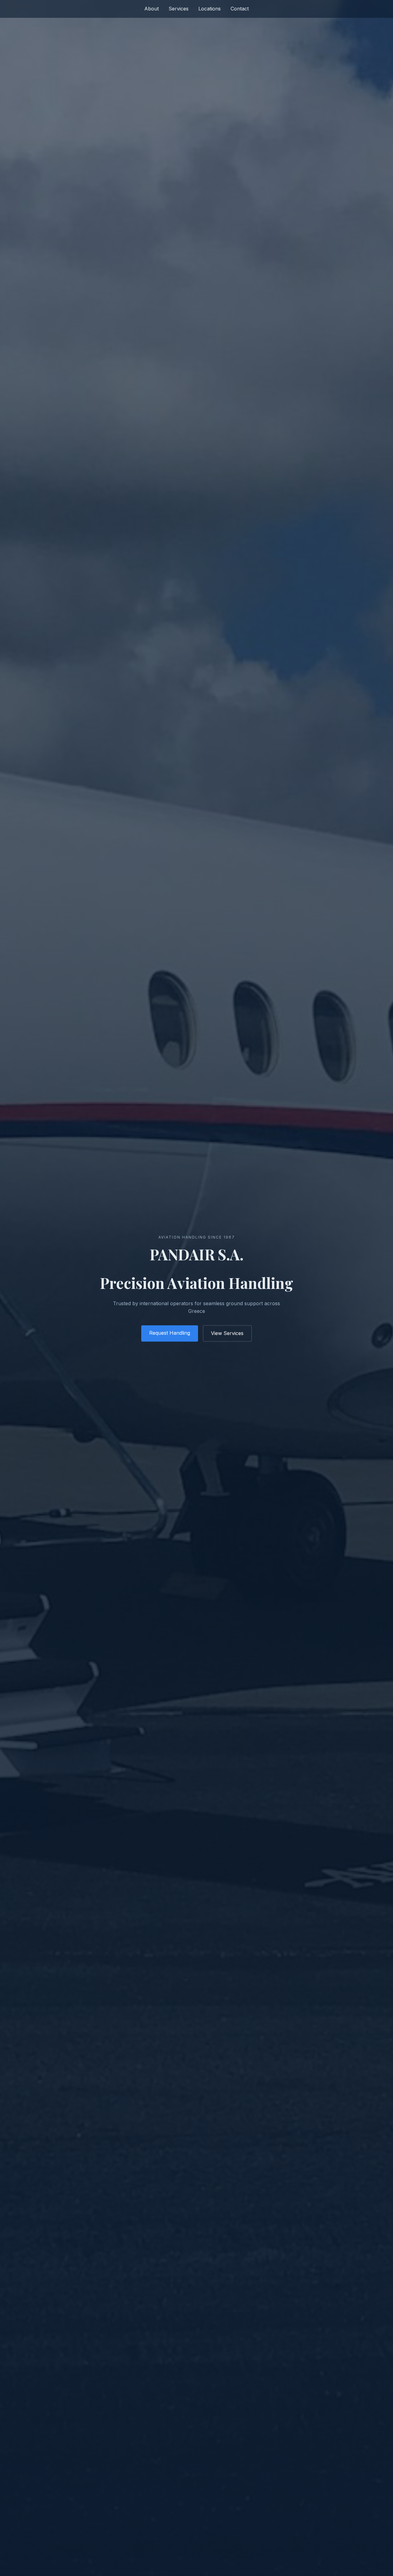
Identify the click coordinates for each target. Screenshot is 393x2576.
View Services (227, 1333)
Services (179, 9)
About (152, 9)
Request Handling (170, 1333)
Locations (210, 9)
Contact (240, 9)
